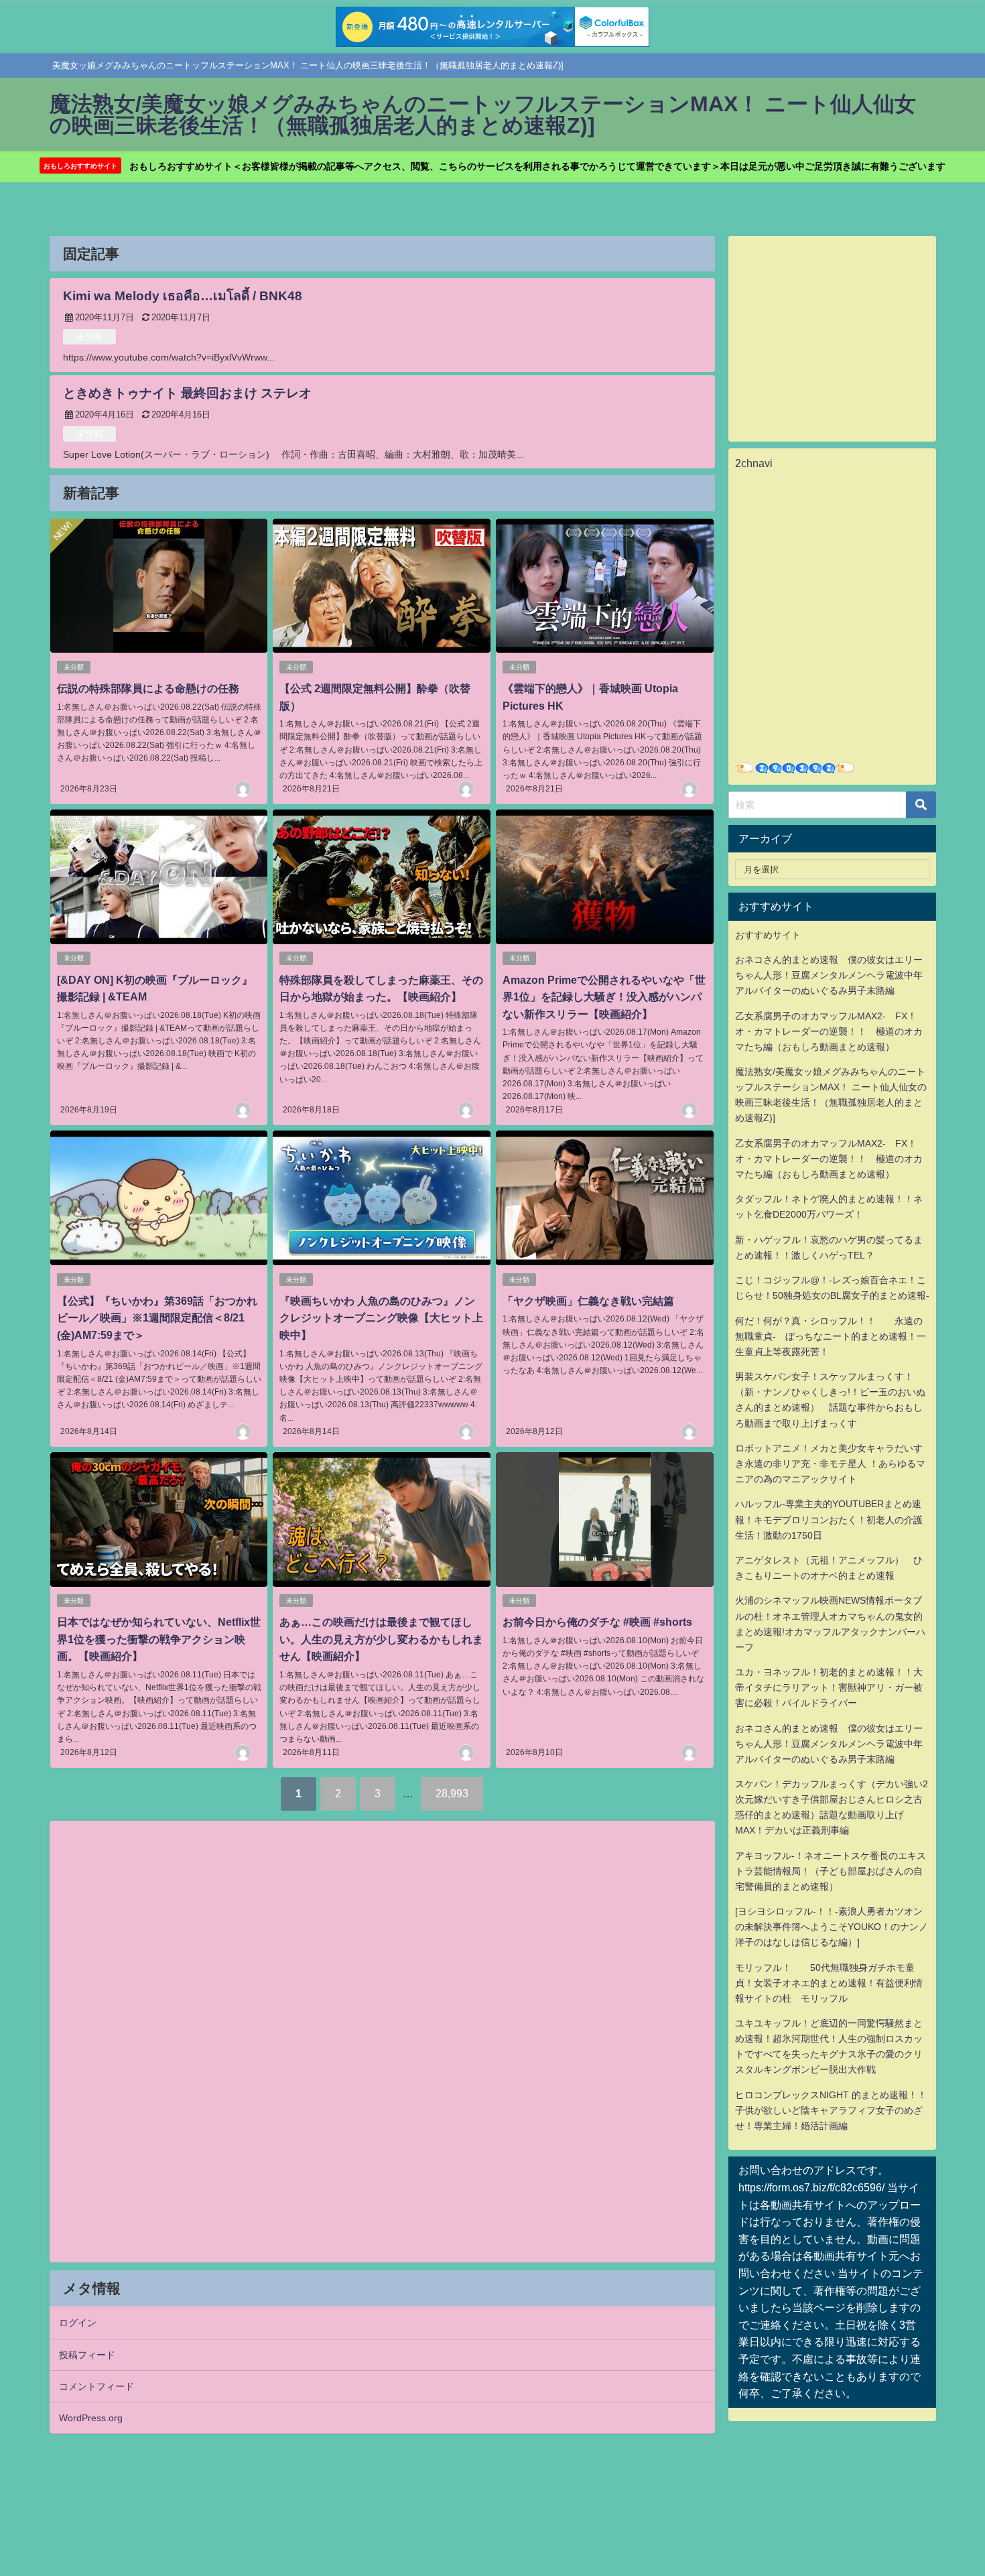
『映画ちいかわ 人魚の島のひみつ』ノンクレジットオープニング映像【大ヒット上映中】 (381, 1318)
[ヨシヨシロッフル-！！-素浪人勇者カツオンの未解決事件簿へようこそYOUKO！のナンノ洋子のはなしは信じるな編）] (832, 1927)
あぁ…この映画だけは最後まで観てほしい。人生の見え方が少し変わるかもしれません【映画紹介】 (381, 1639)
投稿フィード (87, 2355)
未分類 (89, 337)
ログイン (78, 2323)
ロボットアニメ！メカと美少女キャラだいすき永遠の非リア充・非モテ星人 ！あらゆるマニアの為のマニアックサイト (830, 1464)
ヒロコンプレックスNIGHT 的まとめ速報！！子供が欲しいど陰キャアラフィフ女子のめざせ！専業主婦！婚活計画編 (831, 2110)
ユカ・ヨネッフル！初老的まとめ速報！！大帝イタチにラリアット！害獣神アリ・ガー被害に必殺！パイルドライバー (829, 1687)
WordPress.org (91, 2418)
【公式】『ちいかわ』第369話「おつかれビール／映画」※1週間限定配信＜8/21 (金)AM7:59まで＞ (157, 1318)
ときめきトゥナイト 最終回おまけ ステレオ (187, 393)
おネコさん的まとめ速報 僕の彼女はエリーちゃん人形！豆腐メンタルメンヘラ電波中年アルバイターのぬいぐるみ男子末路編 (829, 975)
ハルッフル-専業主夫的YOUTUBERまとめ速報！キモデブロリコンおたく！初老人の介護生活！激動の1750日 (829, 1519)
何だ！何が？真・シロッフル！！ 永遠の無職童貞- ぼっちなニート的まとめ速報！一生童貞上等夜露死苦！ (831, 1336)
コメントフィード (96, 2386)
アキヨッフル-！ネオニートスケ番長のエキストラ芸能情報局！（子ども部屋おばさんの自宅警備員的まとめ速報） (831, 1871)
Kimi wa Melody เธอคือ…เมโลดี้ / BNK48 (183, 296)
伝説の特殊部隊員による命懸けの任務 (148, 688)
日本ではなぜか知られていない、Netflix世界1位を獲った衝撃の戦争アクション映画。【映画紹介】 (159, 1639)
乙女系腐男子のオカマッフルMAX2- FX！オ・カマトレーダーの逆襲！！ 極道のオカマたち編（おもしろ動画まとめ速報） (829, 1031)
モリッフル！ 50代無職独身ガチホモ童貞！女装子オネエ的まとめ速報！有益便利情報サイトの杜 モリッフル (829, 1983)
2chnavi (754, 463)
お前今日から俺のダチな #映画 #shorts (597, 1622)
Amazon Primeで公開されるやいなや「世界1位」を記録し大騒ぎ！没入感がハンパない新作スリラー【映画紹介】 (604, 997)
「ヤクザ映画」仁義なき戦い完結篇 (588, 1301)
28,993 (452, 1793)
